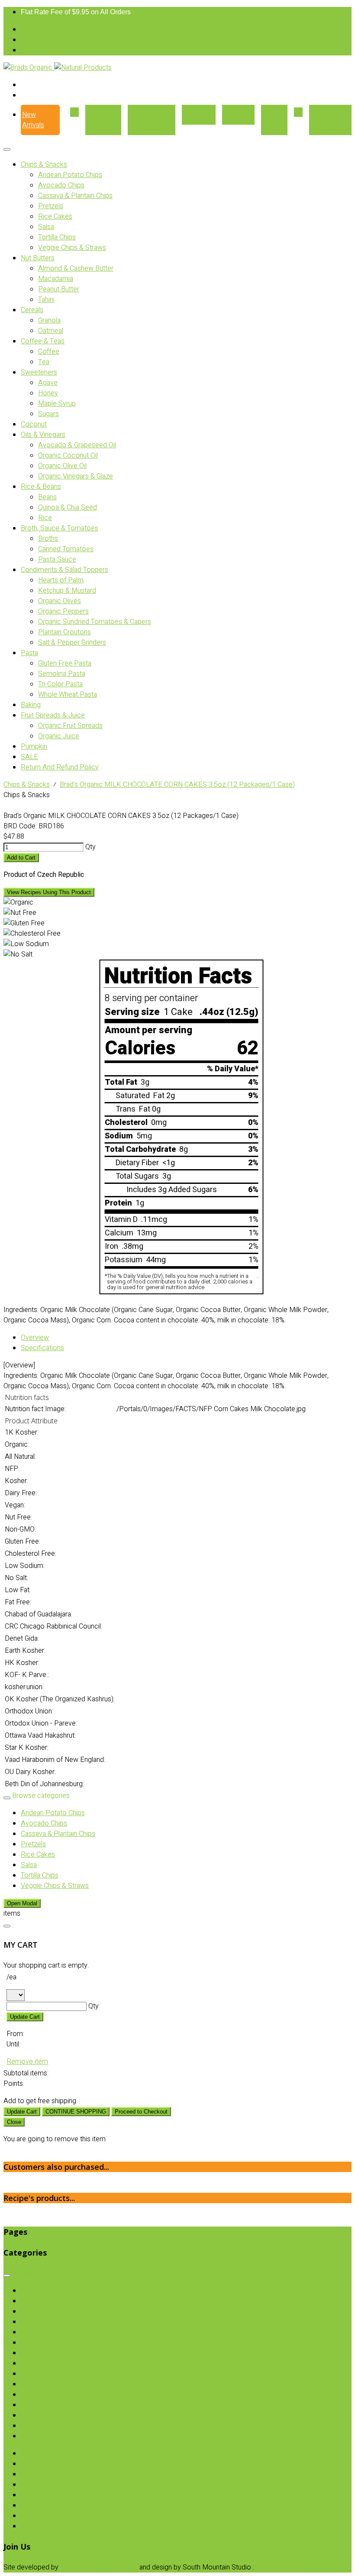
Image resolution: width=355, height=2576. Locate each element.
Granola (49, 320)
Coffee (49, 352)
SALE (29, 757)
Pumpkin (34, 747)
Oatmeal (51, 331)
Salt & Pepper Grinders (72, 643)
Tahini (46, 300)
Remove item (27, 2062)
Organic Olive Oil (62, 466)
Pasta (29, 653)
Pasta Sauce (57, 559)
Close (14, 2122)
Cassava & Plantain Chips (75, 196)
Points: (14, 2084)
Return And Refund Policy (60, 767)
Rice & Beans (41, 487)
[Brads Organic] (29, 68)
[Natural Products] (83, 68)
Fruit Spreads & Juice (53, 715)
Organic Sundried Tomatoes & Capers (95, 622)
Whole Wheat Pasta (68, 695)
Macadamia (56, 279)
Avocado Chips (61, 185)
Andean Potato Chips (70, 175)
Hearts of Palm (61, 580)
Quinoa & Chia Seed (68, 507)
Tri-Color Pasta (60, 684)
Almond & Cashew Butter (76, 268)
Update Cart (25, 2017)
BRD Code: (20, 826)
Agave (48, 383)
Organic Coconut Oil (68, 456)
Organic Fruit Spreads (70, 726)
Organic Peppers (63, 611)
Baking (31, 705)
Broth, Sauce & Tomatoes (60, 528)
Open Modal (22, 1903)
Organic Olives (60, 601)
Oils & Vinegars (43, 435)
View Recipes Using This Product (49, 892)
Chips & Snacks (44, 165)
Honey (48, 393)
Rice (45, 518)
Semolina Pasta (62, 674)
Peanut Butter (59, 289)
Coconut (34, 424)
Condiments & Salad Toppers (65, 570)
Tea (44, 362)
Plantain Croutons (65, 632)
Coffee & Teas (43, 341)
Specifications (42, 1348)
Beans (47, 497)
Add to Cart (21, 858)
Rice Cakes (55, 217)
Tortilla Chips (57, 237)
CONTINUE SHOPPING (76, 2112)
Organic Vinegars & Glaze (76, 476)
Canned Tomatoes (66, 549)
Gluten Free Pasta (65, 663)
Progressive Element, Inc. (99, 2567)
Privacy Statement (284, 2567)
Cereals (32, 310)
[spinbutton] (44, 847)
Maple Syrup (57, 404)
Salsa (46, 227)
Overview (35, 1338)
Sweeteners (39, 372)
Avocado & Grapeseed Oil (77, 445)
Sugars (48, 414)
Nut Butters (38, 258)
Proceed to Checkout (141, 2112)
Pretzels (51, 206)
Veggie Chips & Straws (72, 248)
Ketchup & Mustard (67, 591)
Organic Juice (59, 736)
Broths (48, 539)
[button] (84, 847)
